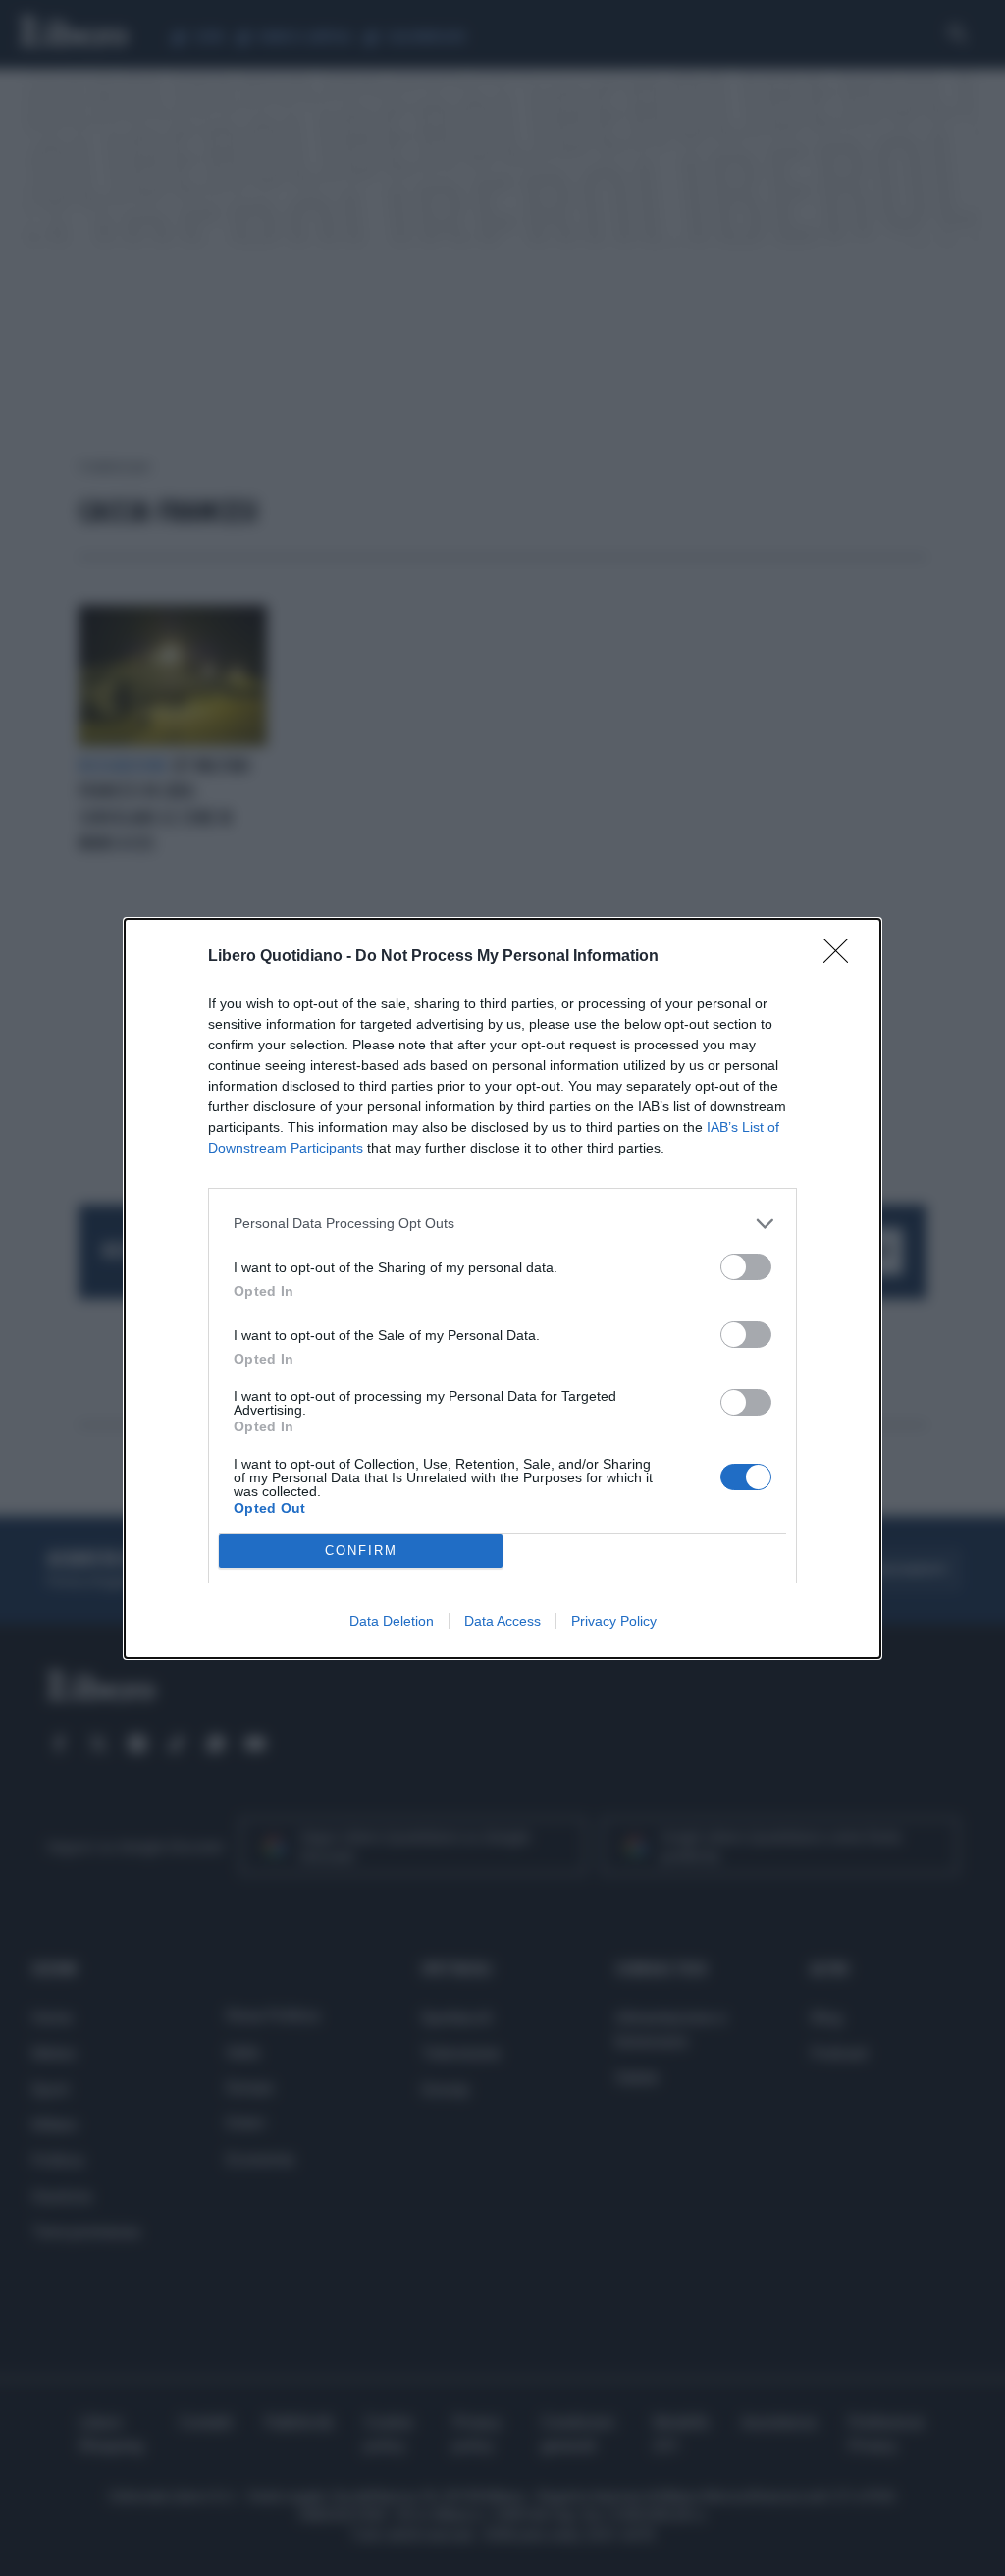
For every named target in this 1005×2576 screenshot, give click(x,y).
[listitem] (502, 1224)
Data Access (502, 1621)
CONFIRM (361, 1551)
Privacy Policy (614, 1621)
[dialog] (502, 1288)
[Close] (842, 957)
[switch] (746, 1267)
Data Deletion (392, 1621)
